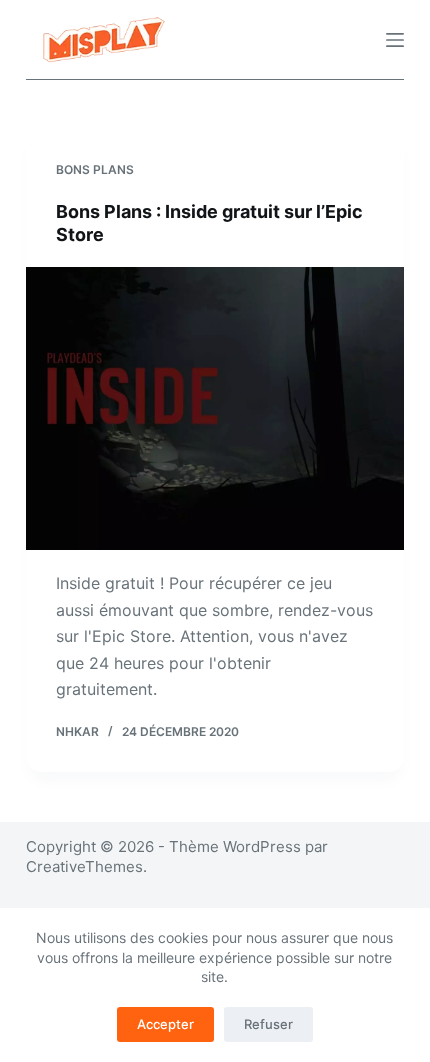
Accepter (165, 1024)
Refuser (268, 1024)
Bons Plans (95, 169)
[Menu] (395, 40)
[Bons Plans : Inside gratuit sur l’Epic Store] (215, 409)
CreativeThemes (84, 866)
